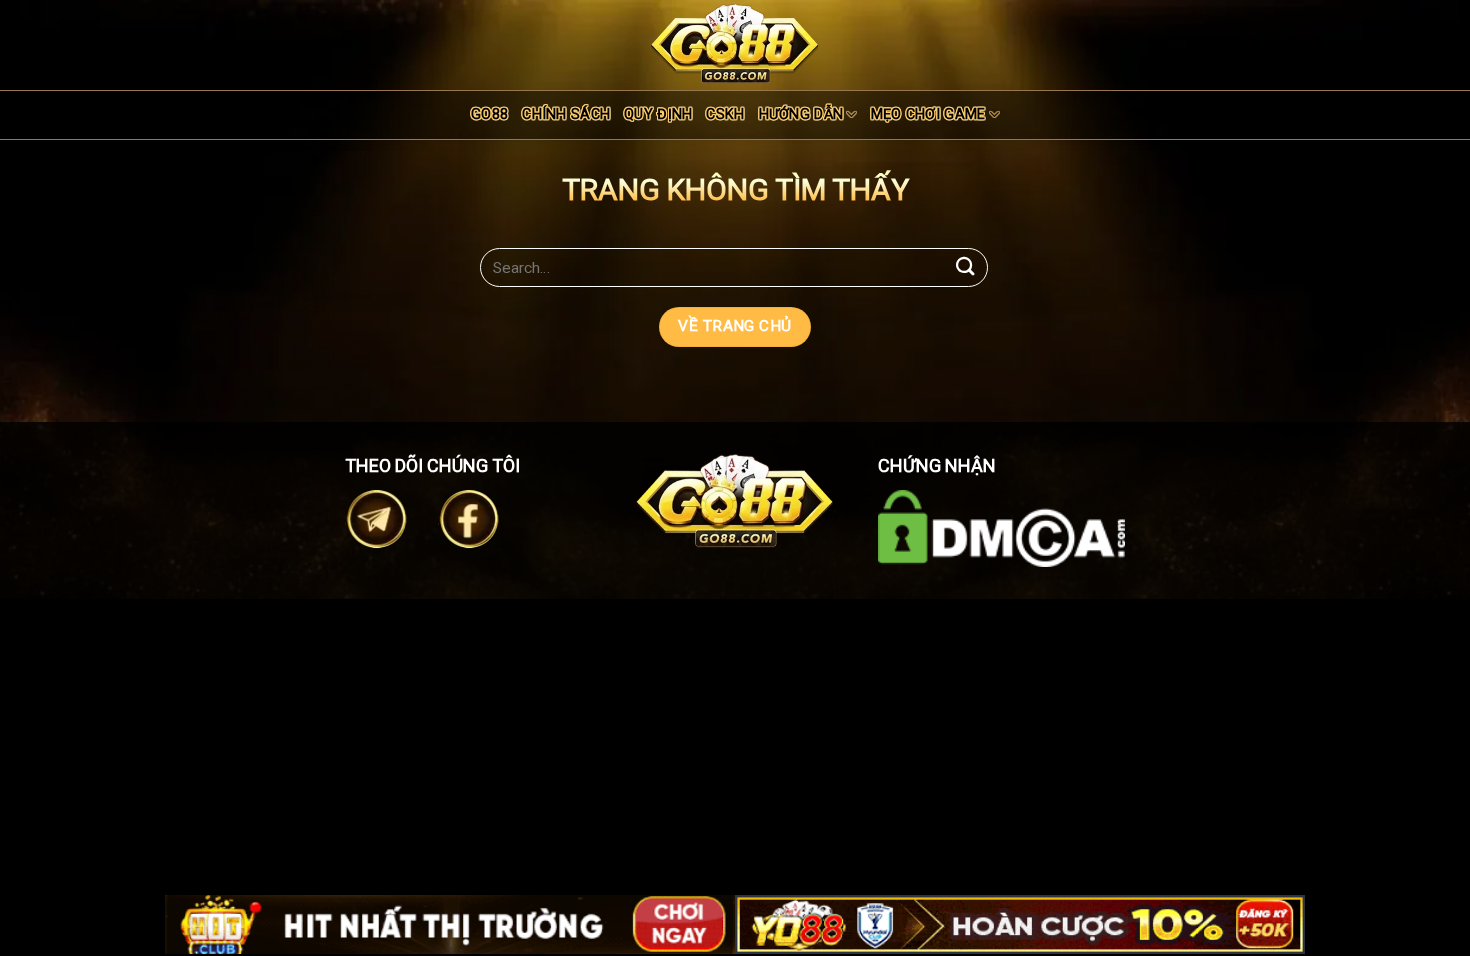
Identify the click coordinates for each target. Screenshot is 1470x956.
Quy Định (658, 114)
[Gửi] (966, 267)
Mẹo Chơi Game (928, 114)
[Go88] (735, 43)
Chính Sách (566, 114)
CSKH (725, 114)
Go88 (489, 114)
